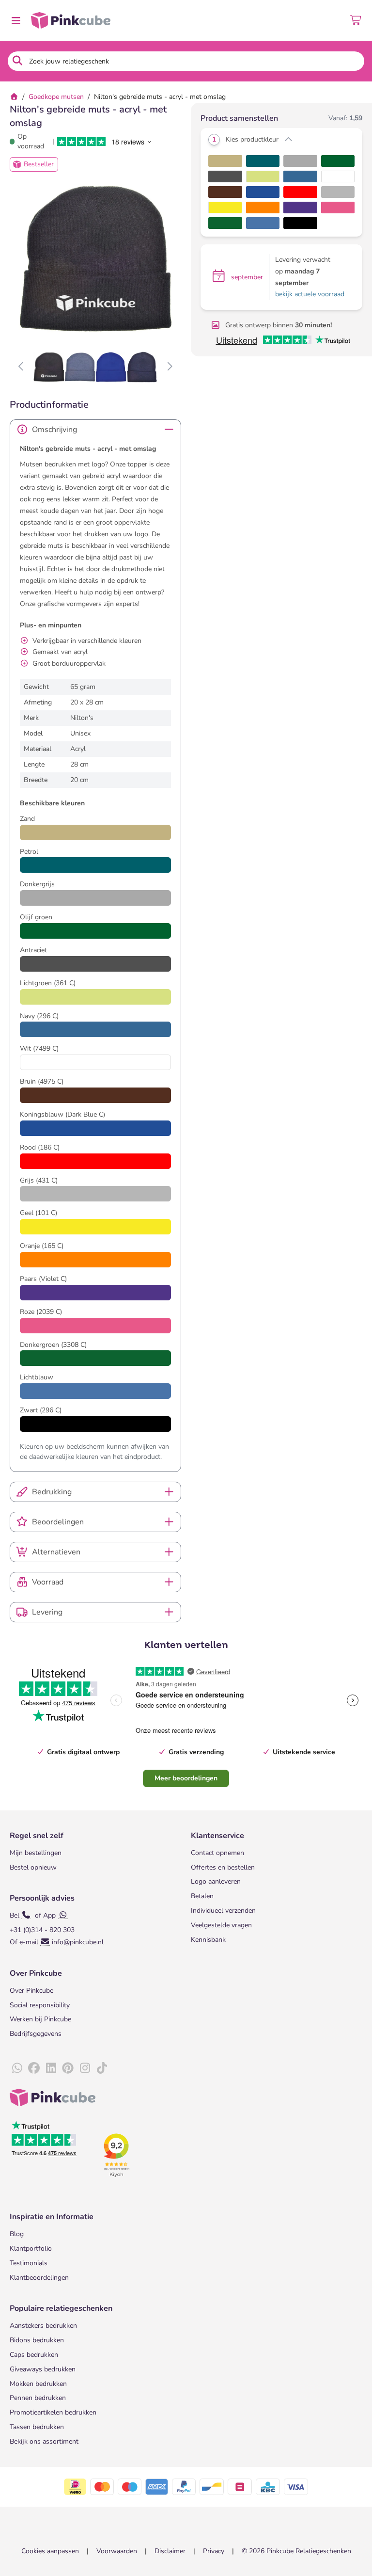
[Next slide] (169, 367)
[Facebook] (34, 2068)
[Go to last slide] (22, 367)
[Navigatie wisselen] (15, 20)
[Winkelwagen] (356, 20)
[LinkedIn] (51, 2068)
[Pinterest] (68, 2068)
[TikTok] (102, 2068)
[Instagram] (85, 2068)
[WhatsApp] (17, 2068)
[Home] (14, 97)
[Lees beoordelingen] (103, 142)
